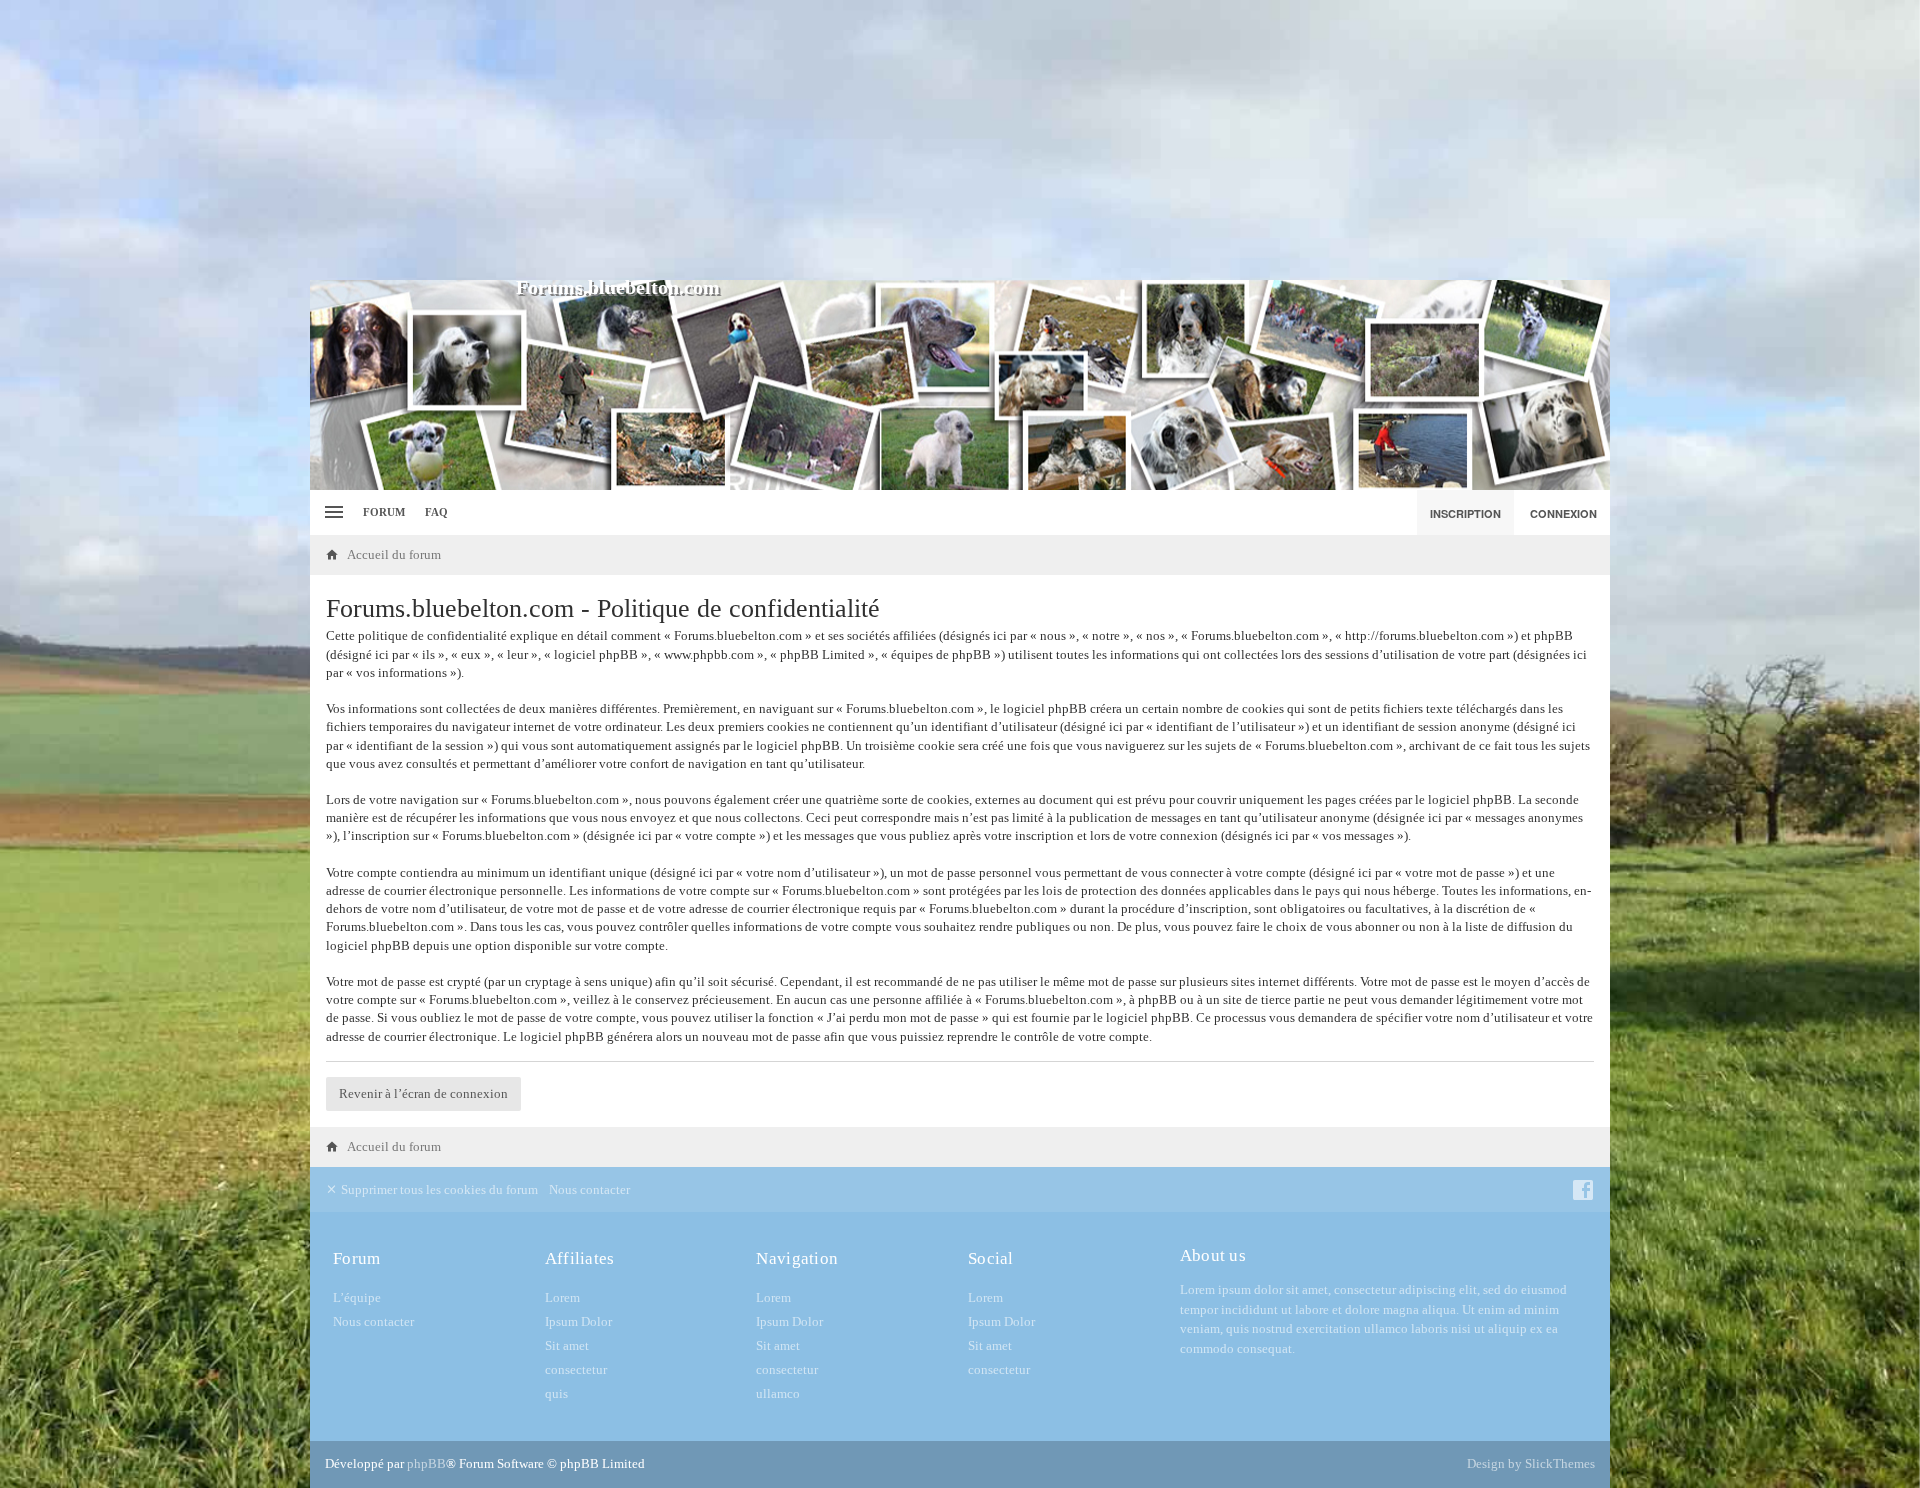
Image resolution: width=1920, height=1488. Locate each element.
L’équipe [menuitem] (357, 1297)
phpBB (426, 1463)
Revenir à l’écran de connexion (423, 1093)
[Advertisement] (960, 140)
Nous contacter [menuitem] (589, 1189)
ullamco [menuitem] (778, 1393)
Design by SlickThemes (1531, 1463)
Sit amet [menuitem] (567, 1345)
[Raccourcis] (331, 512)
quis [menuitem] (556, 1393)
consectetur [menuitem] (576, 1369)
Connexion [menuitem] (1563, 513)
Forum (384, 512)
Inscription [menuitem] (1465, 513)
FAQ (436, 512)
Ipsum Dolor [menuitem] (578, 1321)
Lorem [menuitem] (562, 1297)
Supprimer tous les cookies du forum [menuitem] (438, 1189)
